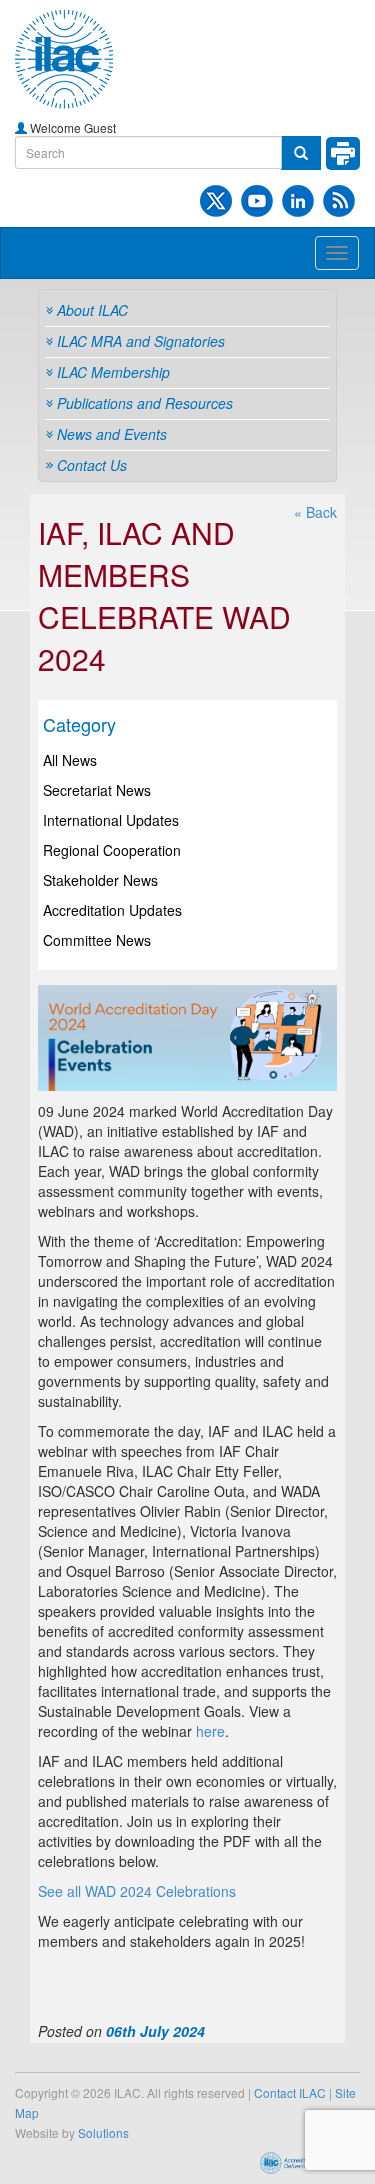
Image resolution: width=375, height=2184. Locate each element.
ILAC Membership (113, 372)
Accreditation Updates (112, 910)
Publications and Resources (145, 403)
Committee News (97, 940)
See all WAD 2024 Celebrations (137, 1891)
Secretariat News (97, 790)
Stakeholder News (100, 880)
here (210, 1731)
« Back (315, 512)
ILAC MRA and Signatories (141, 341)
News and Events (112, 434)
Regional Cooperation (112, 850)
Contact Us (92, 465)
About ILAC (92, 310)
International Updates (111, 820)
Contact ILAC (290, 2092)
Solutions (103, 2132)
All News (70, 760)
